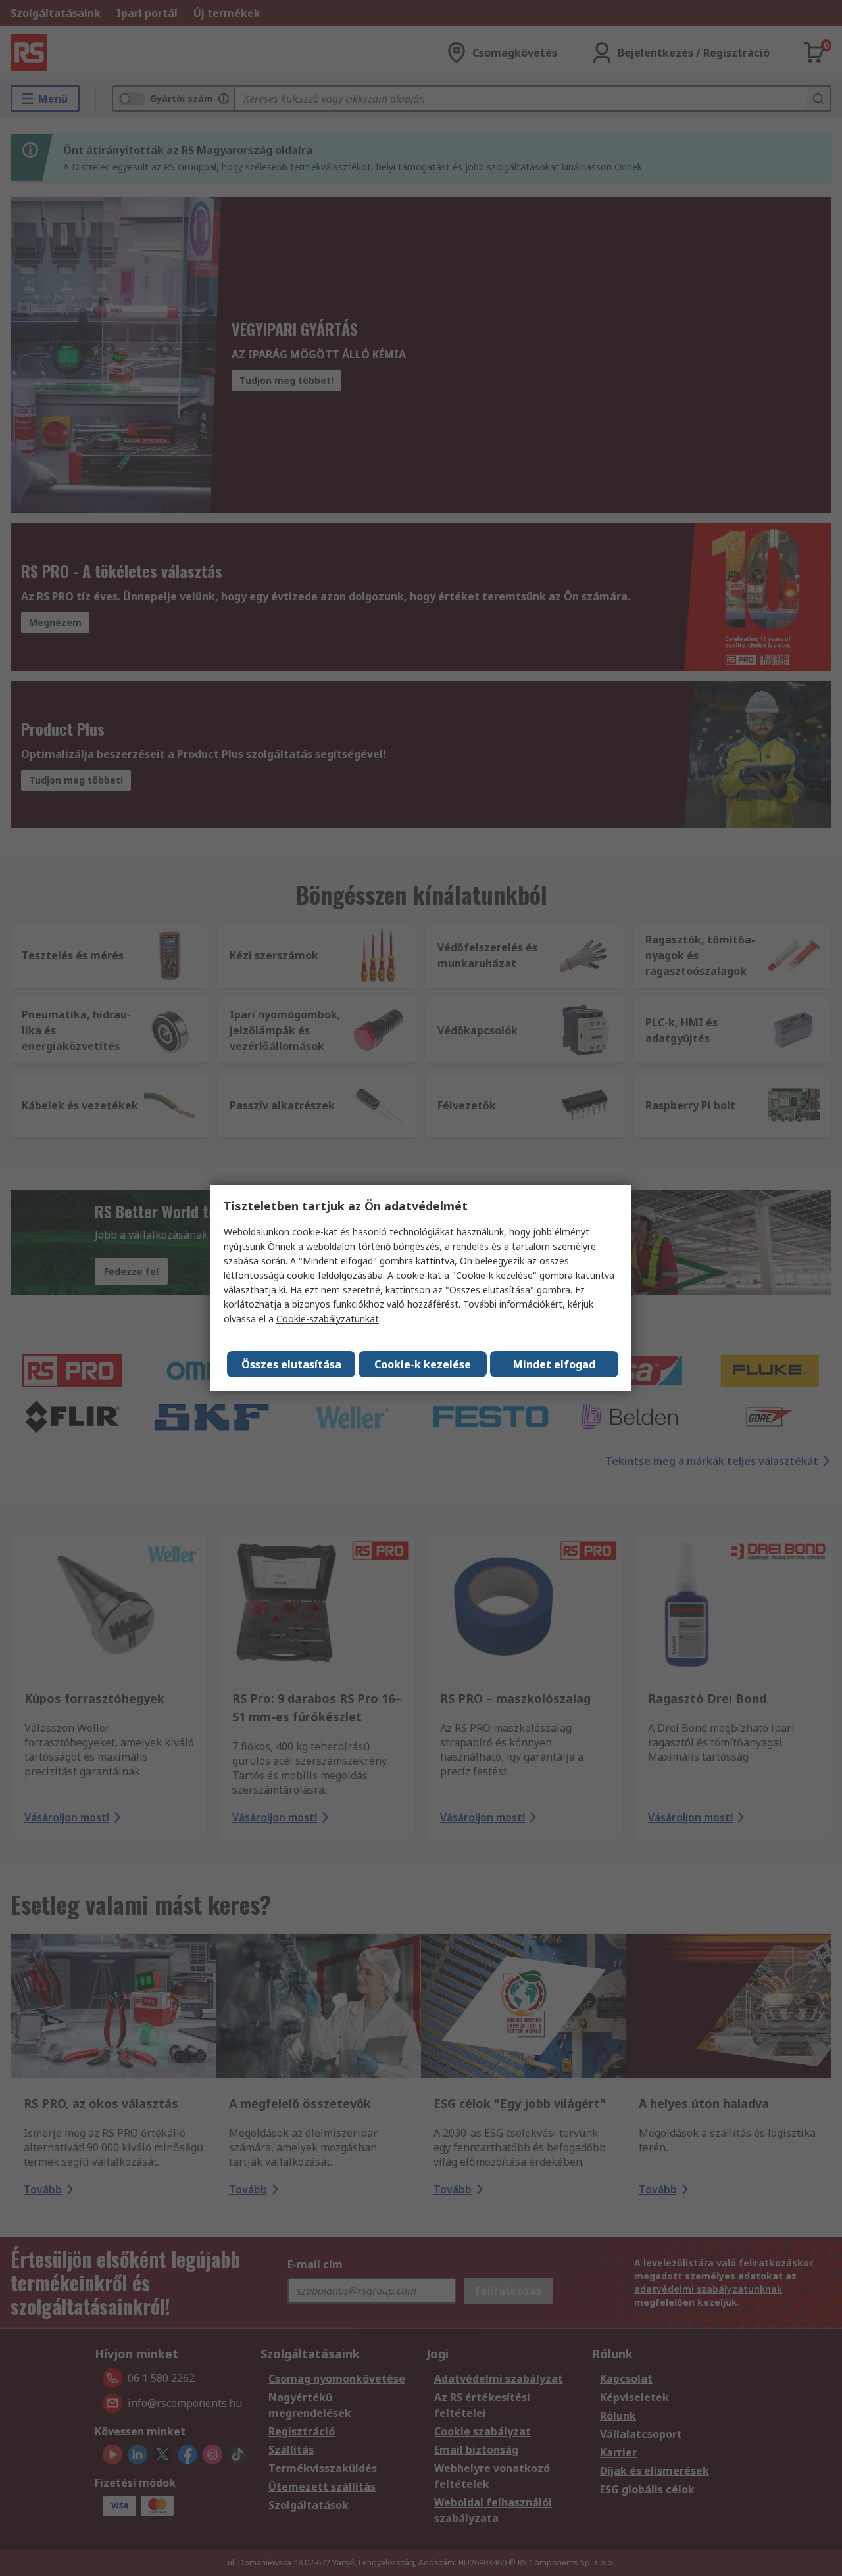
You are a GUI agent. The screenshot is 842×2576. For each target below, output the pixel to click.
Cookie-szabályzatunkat (328, 1319)
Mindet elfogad (554, 1364)
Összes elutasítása (291, 1364)
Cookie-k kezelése (423, 1364)
